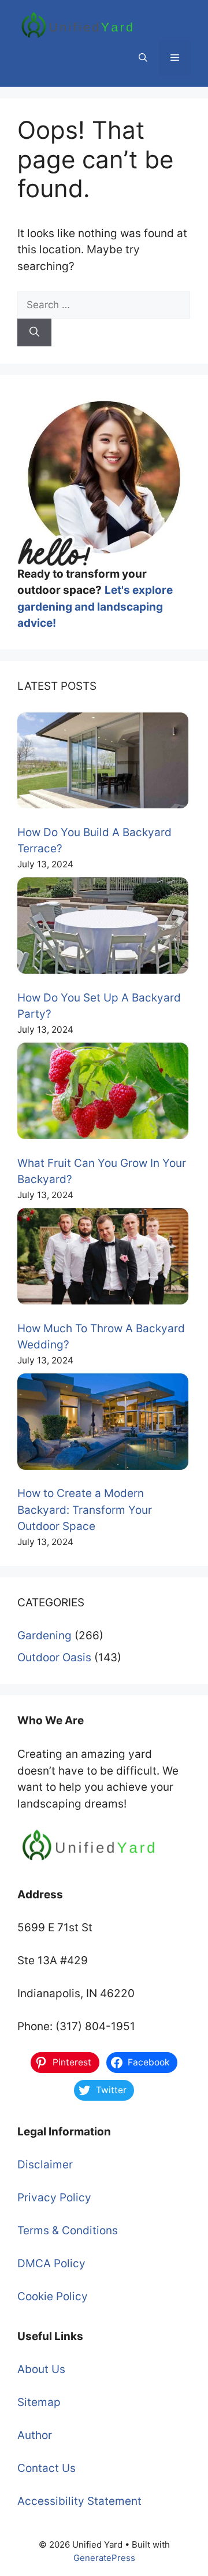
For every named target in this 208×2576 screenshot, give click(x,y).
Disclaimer (45, 2165)
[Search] (34, 332)
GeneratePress (104, 2558)
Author (35, 2435)
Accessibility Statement (79, 2501)
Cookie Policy (53, 2296)
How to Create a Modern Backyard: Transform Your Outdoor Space (85, 1510)
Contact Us (47, 2468)
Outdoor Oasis (54, 1657)
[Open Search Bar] (143, 58)
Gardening (44, 1636)
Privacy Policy (54, 2198)
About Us (41, 2369)
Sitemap (39, 2402)
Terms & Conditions (68, 2231)
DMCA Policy (51, 2263)
